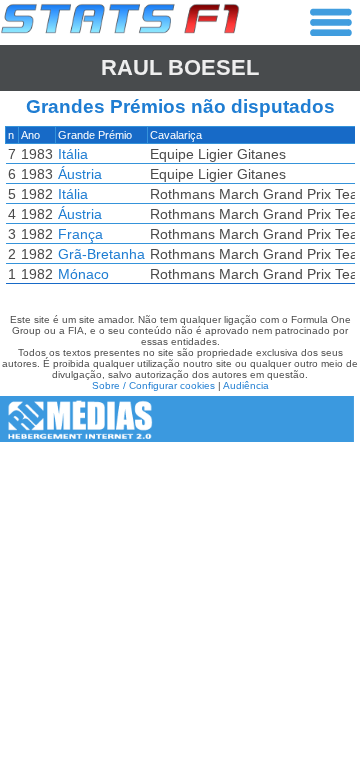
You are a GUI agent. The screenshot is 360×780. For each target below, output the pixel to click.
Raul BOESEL (180, 67)
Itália (73, 154)
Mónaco (83, 274)
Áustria (80, 174)
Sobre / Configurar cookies (153, 385)
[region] (180, 210)
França (80, 234)
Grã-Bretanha (101, 254)
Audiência (246, 385)
